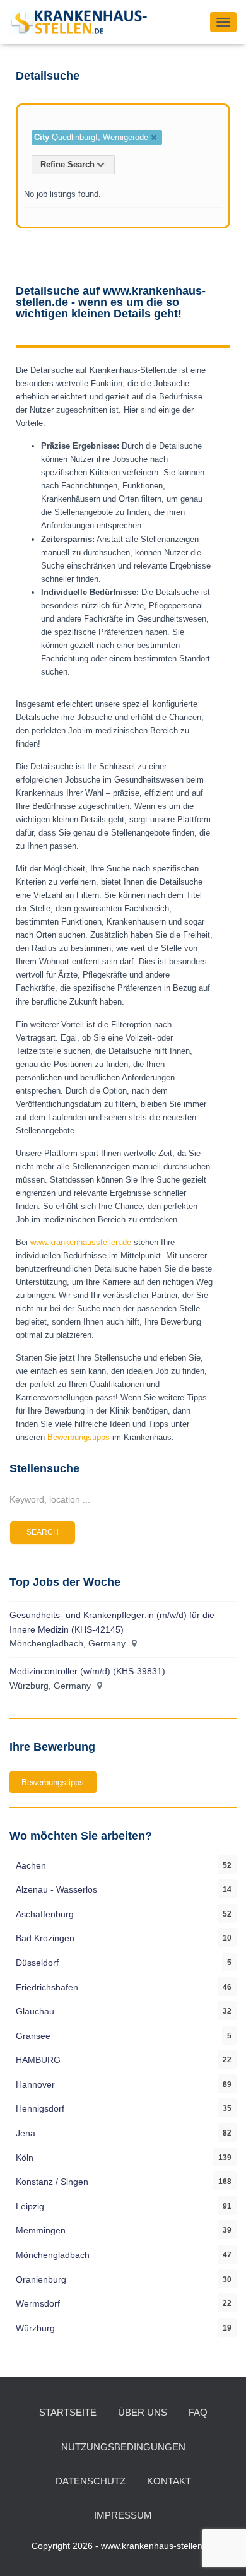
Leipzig (30, 2206)
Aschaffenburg (45, 1914)
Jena (26, 2133)
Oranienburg (41, 2279)
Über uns (143, 2412)
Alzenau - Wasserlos (56, 1889)
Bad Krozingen (45, 1938)
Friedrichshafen (47, 1987)
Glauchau (35, 2011)
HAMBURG (38, 2060)
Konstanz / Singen (52, 2182)
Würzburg (35, 2328)
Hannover (35, 2084)
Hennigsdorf (40, 2108)
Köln (25, 2158)
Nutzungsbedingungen (123, 2447)
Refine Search (67, 164)
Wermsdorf (38, 2303)
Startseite (68, 2412)
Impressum (123, 2515)
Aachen (31, 1865)
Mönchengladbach (53, 2255)
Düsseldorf (37, 1963)
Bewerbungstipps (80, 1437)
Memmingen (41, 2230)
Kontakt (169, 2481)
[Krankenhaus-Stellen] (83, 22)
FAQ (198, 2412)
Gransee (33, 2036)
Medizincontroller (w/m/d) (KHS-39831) (87, 1671)
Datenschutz (91, 2481)
